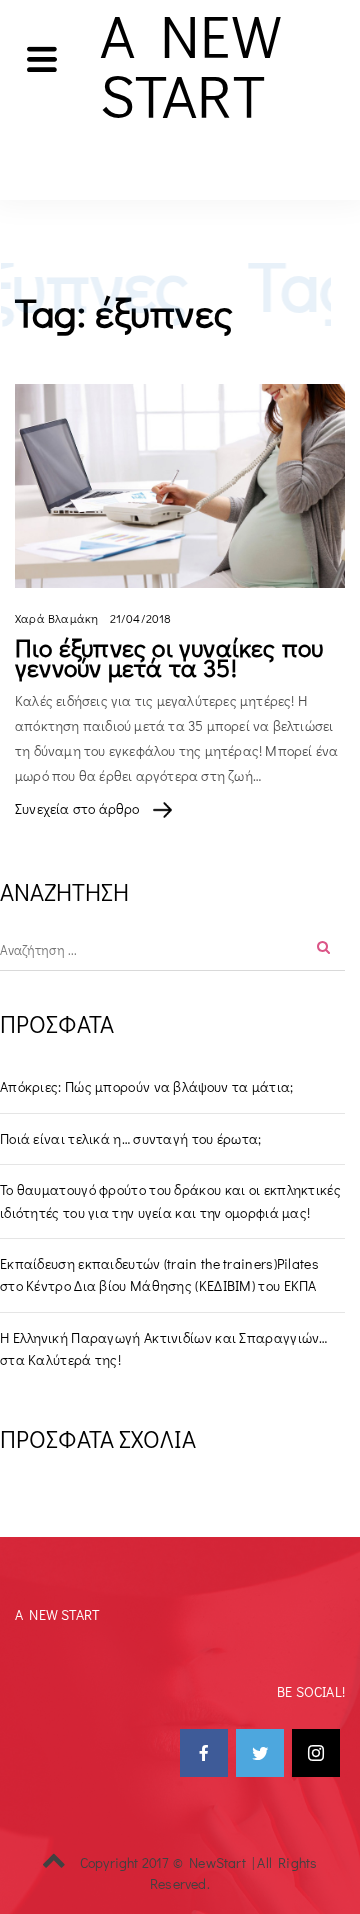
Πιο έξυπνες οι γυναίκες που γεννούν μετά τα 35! (169, 657)
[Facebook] (204, 1753)
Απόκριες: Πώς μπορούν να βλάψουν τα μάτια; (147, 1086)
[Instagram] (316, 1753)
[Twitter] (260, 1753)
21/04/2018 (141, 618)
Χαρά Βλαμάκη (56, 618)
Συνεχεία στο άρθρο (79, 808)
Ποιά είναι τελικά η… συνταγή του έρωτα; (131, 1138)
